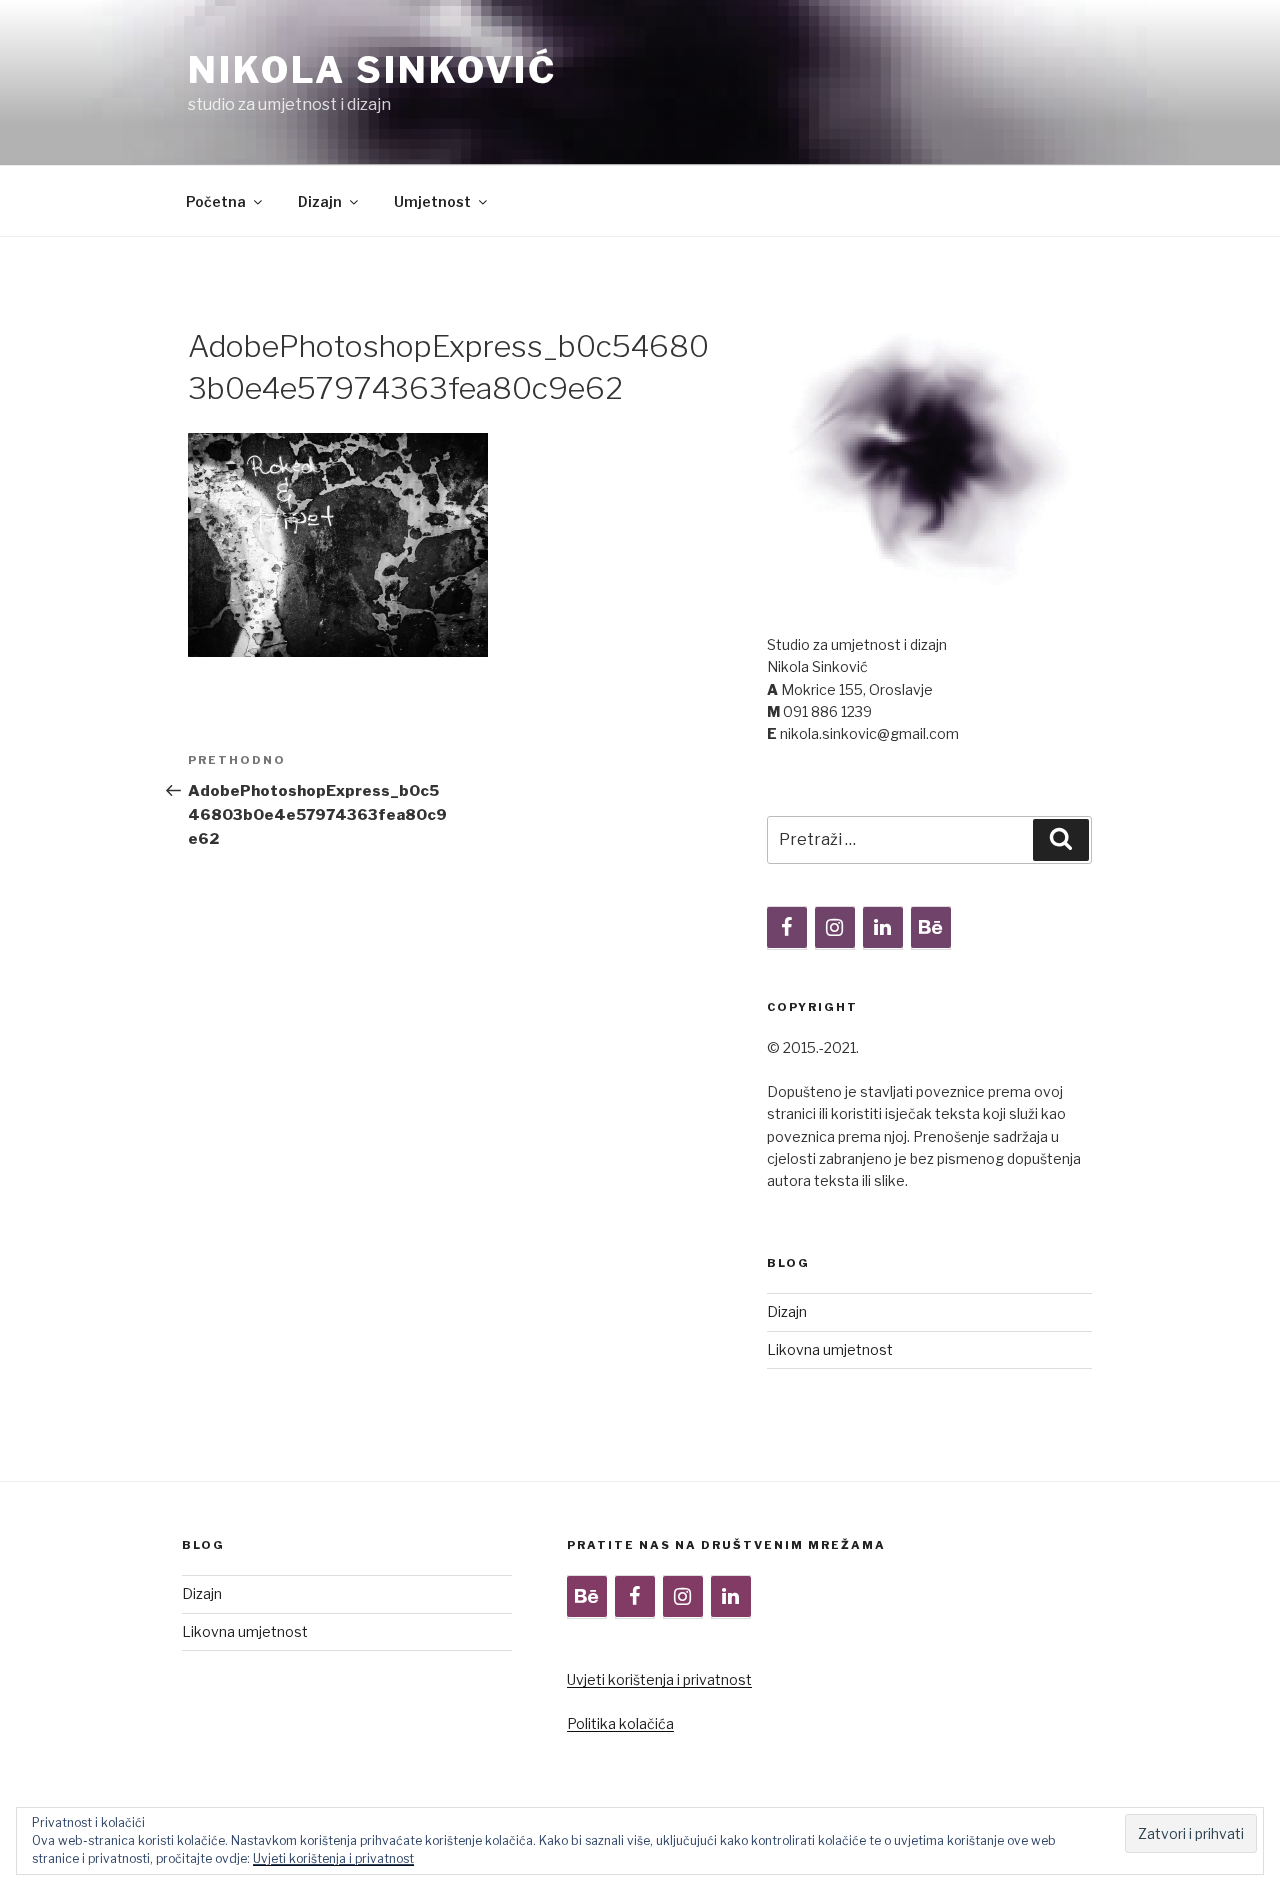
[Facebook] (787, 928)
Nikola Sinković (372, 70)
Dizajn (320, 201)
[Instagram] (835, 928)
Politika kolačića (620, 1723)
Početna (216, 201)
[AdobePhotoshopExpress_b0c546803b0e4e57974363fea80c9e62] (338, 651)
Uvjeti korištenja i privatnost (659, 1679)
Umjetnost (432, 201)
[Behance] (931, 928)
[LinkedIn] (883, 928)
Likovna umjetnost (830, 1349)
